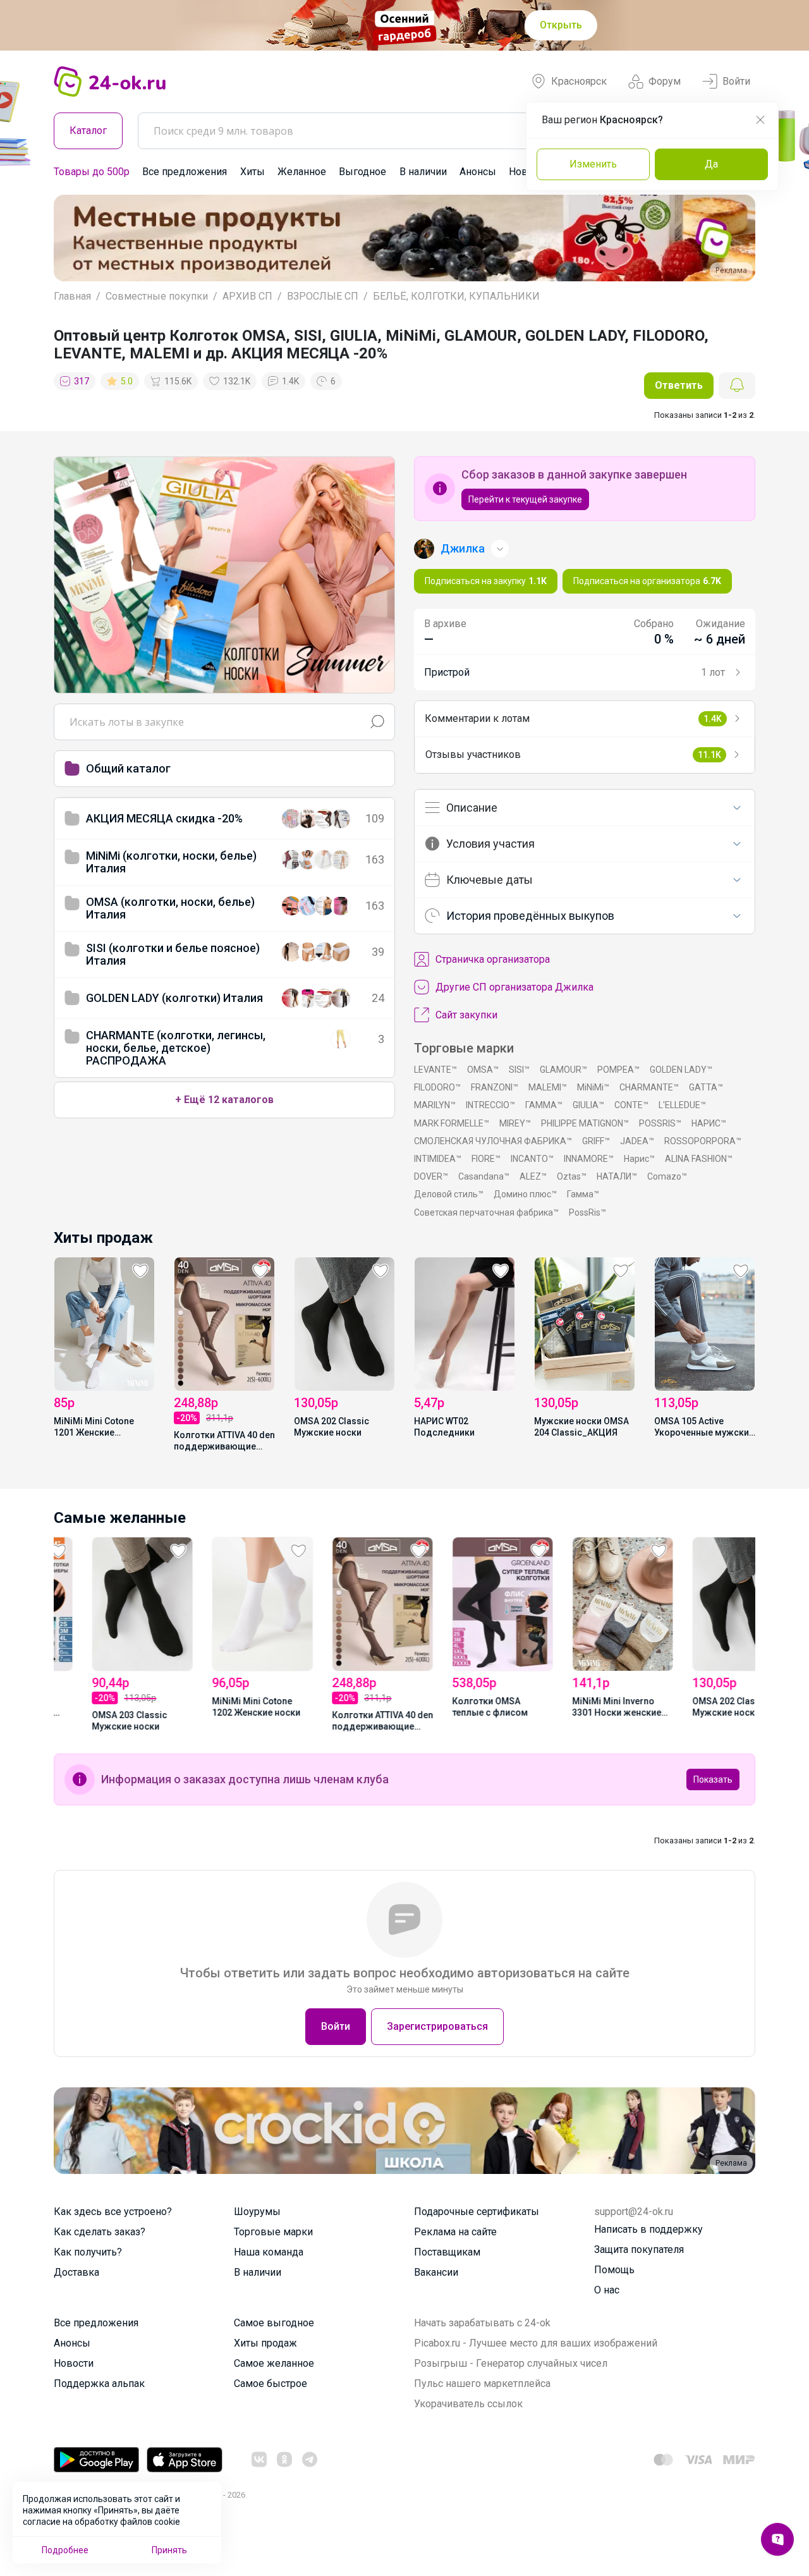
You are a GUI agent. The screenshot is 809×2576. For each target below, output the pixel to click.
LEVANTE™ (435, 1070)
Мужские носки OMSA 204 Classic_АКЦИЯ (581, 1427)
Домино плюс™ (525, 1194)
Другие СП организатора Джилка (514, 987)
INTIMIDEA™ (438, 1159)
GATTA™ (706, 1087)
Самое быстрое (271, 2384)
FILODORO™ (437, 1087)
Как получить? (88, 2252)
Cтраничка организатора (493, 959)
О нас (607, 2290)
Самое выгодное (274, 2323)
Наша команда (269, 2252)
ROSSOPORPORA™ (703, 1141)
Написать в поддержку (648, 2229)
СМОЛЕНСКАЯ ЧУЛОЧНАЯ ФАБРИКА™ (493, 1141)
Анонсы (478, 172)
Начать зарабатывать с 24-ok (482, 2323)
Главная (72, 296)
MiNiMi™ (593, 1087)
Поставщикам (447, 2252)
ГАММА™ (544, 1105)
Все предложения (185, 172)
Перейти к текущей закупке (525, 499)
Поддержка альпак (99, 2384)
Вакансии (436, 2272)
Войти (736, 81)
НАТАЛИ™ (617, 1176)
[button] (75, 238)
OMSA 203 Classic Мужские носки (91, 1721)
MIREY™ (515, 1123)
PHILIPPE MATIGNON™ (585, 1123)
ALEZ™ (533, 1176)
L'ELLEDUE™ (682, 1105)
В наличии (423, 172)
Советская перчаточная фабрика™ (486, 1212)
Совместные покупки (157, 296)
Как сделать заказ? (100, 2232)
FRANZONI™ (495, 1087)
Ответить (679, 385)
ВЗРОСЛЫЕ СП (323, 296)
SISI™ (519, 1070)
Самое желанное (274, 2363)
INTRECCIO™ (490, 1105)
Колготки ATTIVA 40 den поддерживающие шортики (224, 1442)
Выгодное (362, 172)
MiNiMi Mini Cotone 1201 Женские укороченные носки (97, 1428)
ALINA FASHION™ (699, 1159)
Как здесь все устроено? (113, 2212)
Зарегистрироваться (437, 2026)
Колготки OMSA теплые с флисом (452, 1707)
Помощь (614, 2270)
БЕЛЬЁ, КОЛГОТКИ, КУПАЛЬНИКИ (456, 296)
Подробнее (65, 2550)
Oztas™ (572, 1176)
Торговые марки (273, 2232)
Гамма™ (583, 1194)
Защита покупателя (639, 2249)
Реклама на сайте (455, 2232)
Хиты (252, 172)
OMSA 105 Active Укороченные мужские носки (704, 1428)
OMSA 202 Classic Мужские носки (332, 1427)
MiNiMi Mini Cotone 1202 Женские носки (218, 1707)
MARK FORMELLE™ (452, 1123)
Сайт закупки (466, 1015)
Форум (665, 81)
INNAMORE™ (589, 1159)
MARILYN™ (435, 1105)
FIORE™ (486, 1159)
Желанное (302, 172)
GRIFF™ (596, 1141)
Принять (169, 2550)
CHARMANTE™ (649, 1087)
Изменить (593, 164)
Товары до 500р (92, 172)
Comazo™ (667, 1176)
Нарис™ (639, 1159)
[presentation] (73, 1353)
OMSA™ (483, 1070)
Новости (74, 2363)
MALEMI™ (548, 1087)
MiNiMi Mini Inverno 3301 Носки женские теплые (579, 1708)
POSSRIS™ (660, 1123)
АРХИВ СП (247, 296)
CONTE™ (631, 1105)
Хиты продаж (265, 2343)
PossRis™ (587, 1212)
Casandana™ (484, 1176)
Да (711, 164)
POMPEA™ (618, 1070)
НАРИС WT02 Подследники (444, 1427)
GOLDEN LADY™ (681, 1070)
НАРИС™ (709, 1123)
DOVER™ (431, 1176)
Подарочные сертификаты (477, 2212)
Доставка (76, 2272)
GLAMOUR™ (563, 1070)
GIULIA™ (588, 1105)
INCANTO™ (532, 1159)
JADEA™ (637, 1141)
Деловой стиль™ (449, 1194)
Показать (713, 1779)
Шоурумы (257, 2212)
